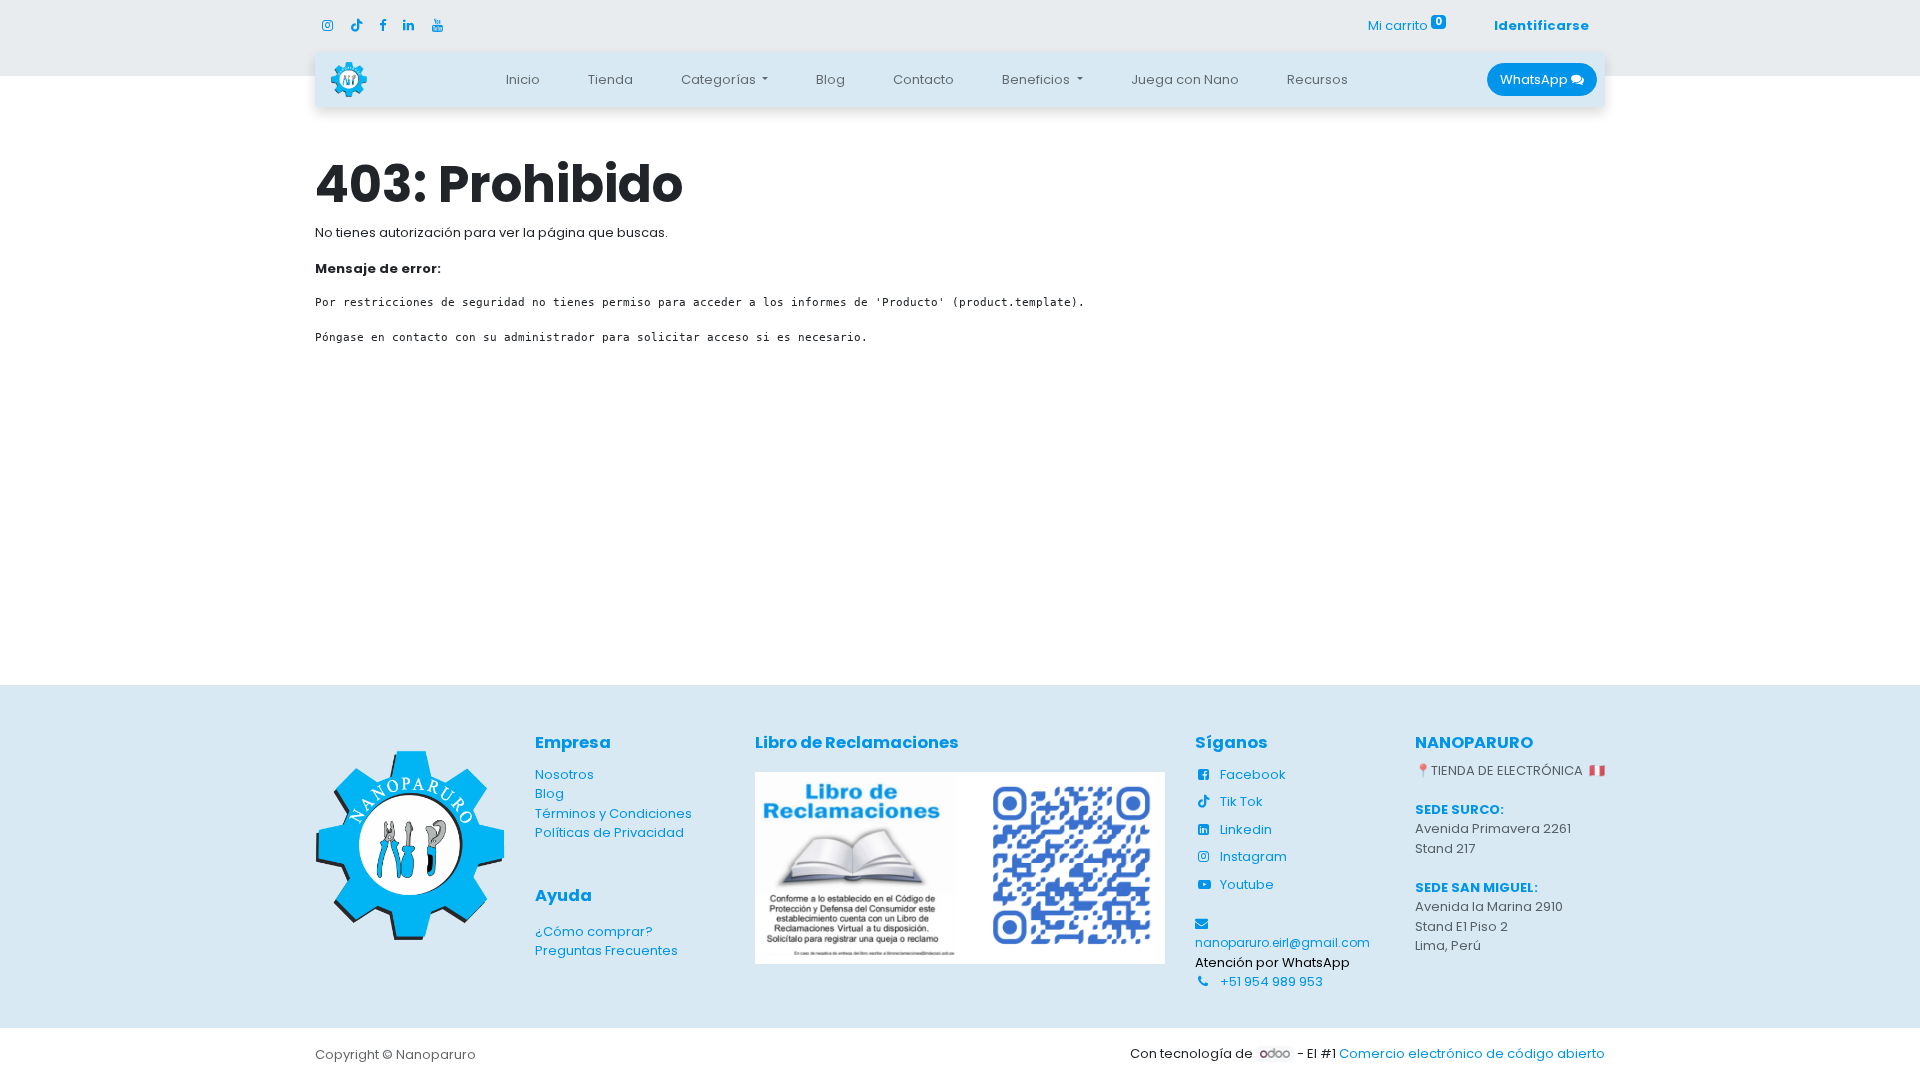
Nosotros (564, 774)
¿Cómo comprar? (594, 931)
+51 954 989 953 (1271, 981)
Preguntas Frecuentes (606, 950)
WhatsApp (1535, 79)
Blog (549, 793)
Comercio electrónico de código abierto (1472, 1053)
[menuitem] (523, 80)
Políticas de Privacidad (609, 832)
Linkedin (1246, 829)
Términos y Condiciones (613, 813)
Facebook (1253, 774)
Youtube (1247, 884)
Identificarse (1541, 25)
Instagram (1253, 856)
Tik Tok (1241, 801)
